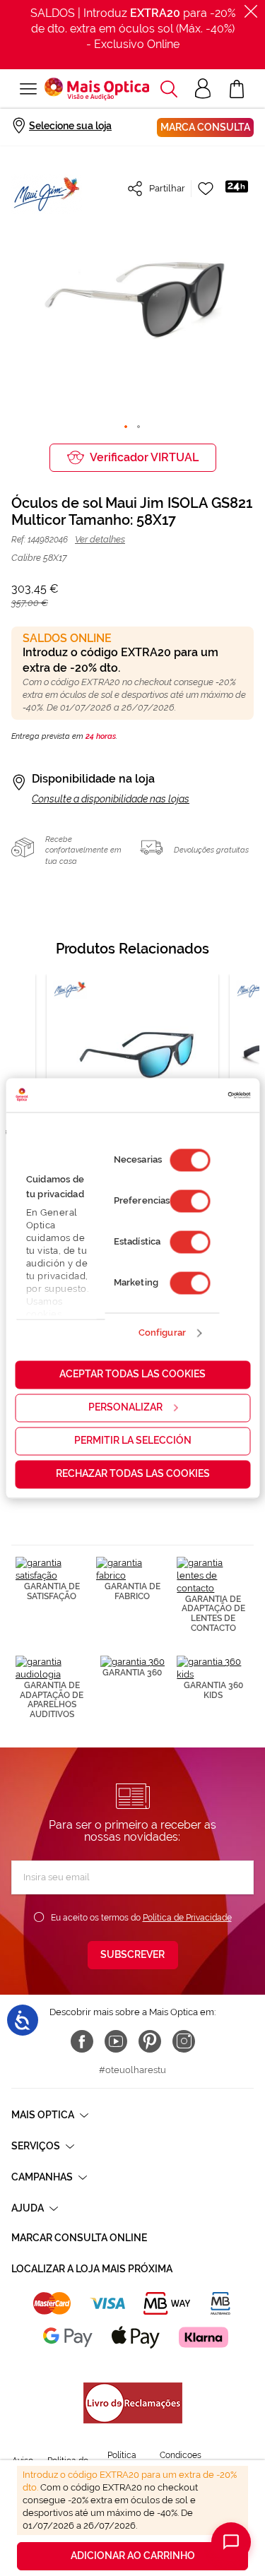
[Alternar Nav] (28, 89)
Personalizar (125, 1407)
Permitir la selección (133, 1440)
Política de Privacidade (187, 1918)
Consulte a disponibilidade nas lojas (111, 799)
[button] (169, 89)
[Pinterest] (150, 2041)
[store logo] (97, 89)
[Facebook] (82, 2041)
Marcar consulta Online (79, 2238)
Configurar (162, 1333)
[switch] (190, 1201)
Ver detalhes (100, 539)
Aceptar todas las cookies (132, 1374)
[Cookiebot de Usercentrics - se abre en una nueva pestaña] (190, 1095)
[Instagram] (184, 2041)
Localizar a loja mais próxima (92, 2269)
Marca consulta (205, 127)
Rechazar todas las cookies (133, 1473)
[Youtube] (116, 2041)
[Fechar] (251, 11)
